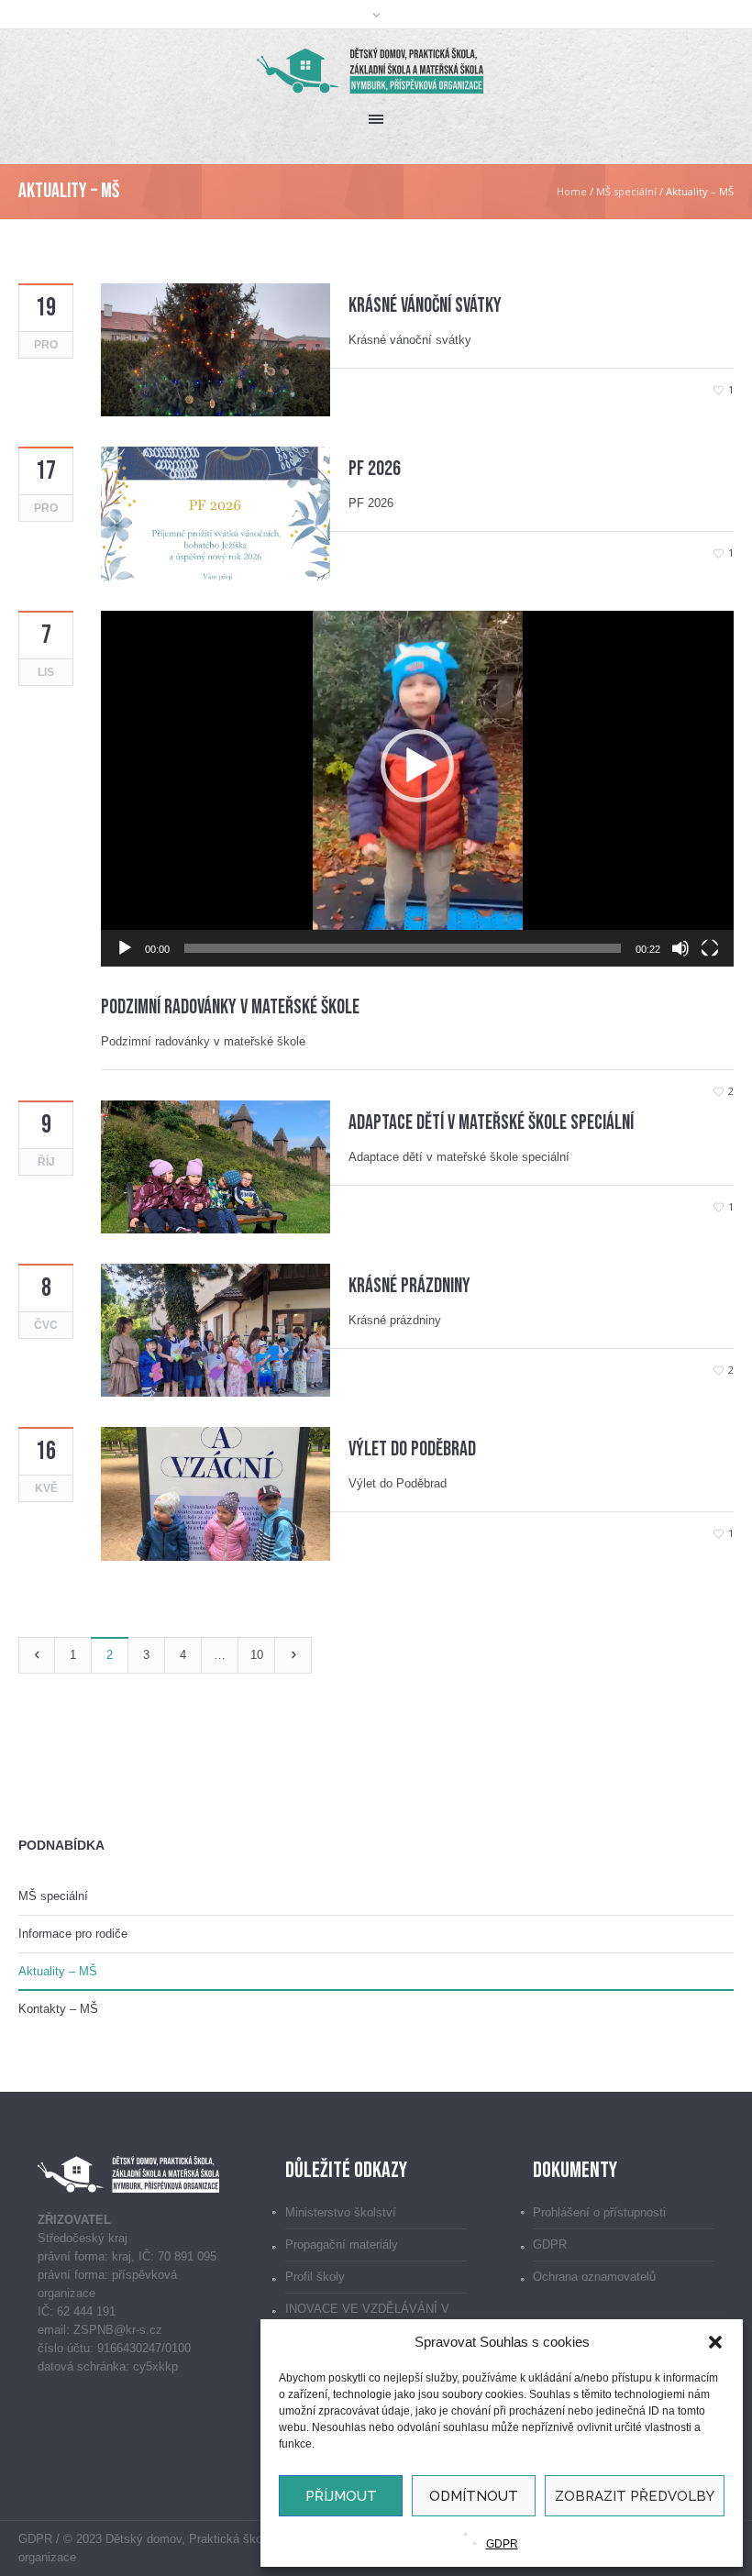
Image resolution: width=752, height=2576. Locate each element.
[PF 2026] (216, 512)
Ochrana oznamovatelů (594, 2277)
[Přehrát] (125, 948)
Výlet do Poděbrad (412, 1449)
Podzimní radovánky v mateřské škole (230, 1007)
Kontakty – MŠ (58, 2009)
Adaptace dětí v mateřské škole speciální (491, 1123)
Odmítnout (474, 2496)
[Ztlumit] (680, 948)
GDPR (502, 2544)
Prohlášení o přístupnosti (599, 2212)
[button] (715, 2342)
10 (257, 1655)
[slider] (403, 948)
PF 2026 (375, 469)
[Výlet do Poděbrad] (216, 1493)
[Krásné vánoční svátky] (216, 349)
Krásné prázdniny (409, 1286)
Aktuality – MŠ (58, 1971)
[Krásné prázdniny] (216, 1329)
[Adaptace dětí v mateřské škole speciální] (216, 1166)
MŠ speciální (626, 191)
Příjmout (341, 2496)
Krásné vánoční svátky (425, 306)
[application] (417, 789)
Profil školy (315, 2277)
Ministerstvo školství (341, 2212)
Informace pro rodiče (73, 1934)
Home (572, 191)
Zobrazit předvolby (635, 2496)
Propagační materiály (342, 2244)
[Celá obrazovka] (710, 948)
